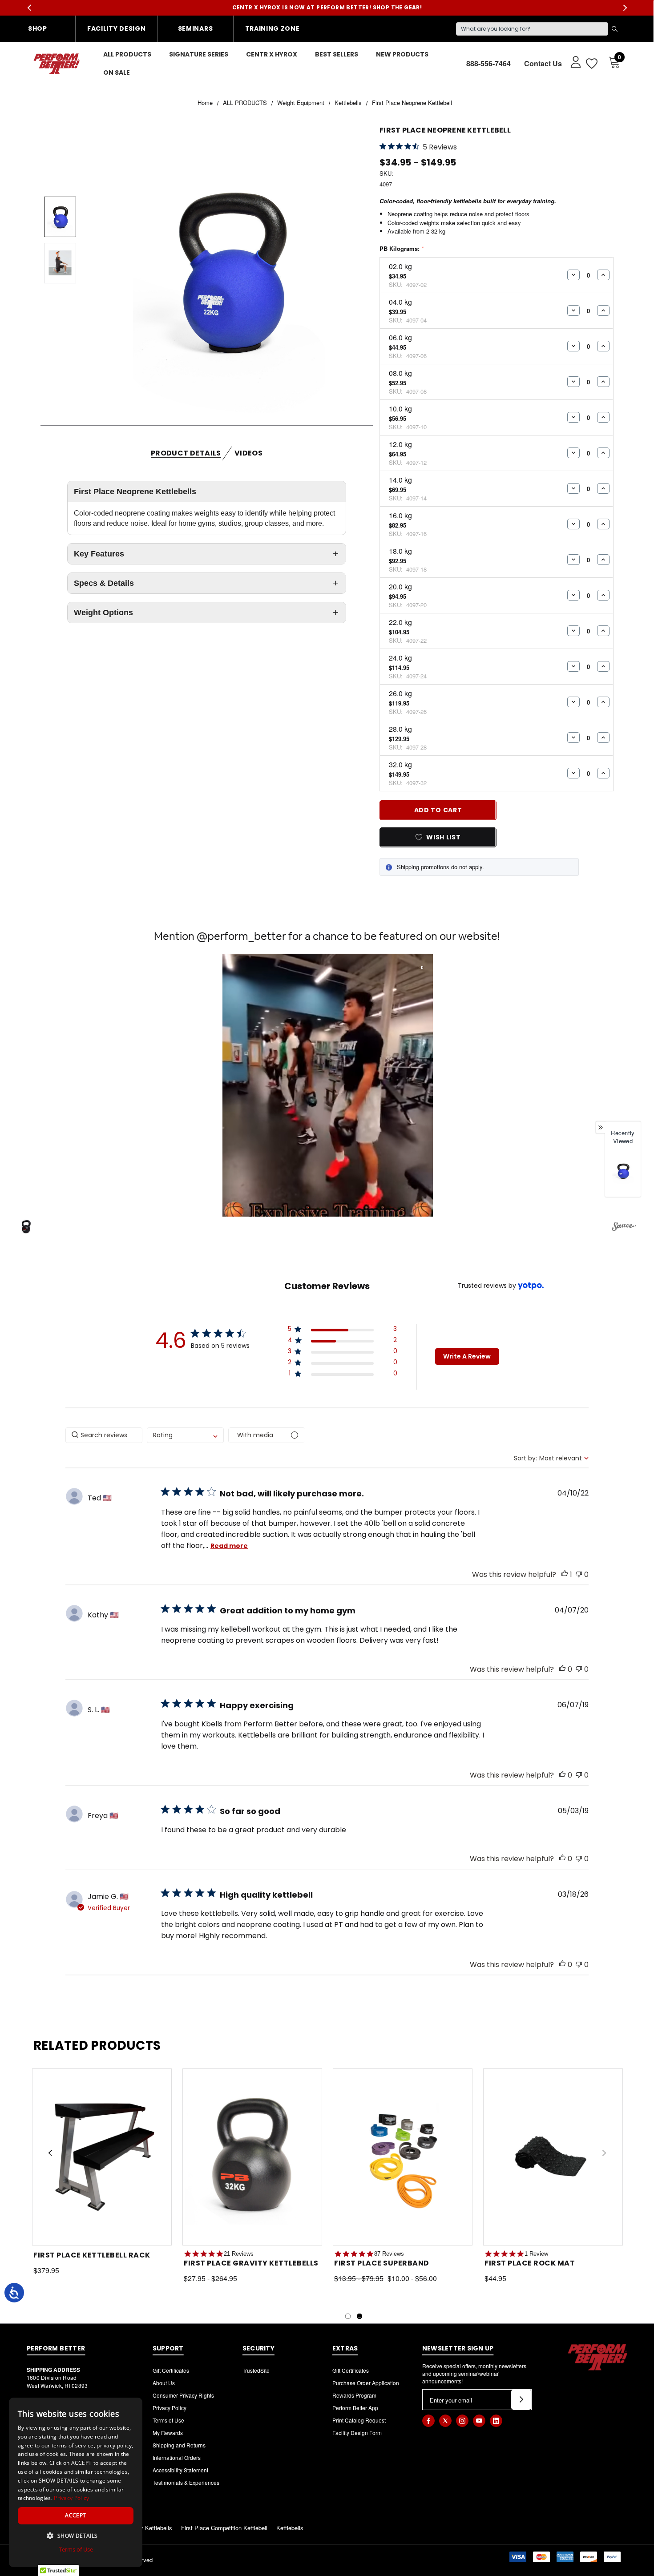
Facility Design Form (357, 2433)
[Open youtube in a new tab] (479, 2421)
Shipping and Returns (179, 2445)
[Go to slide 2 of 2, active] (359, 2316)
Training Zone (272, 28)
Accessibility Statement (180, 2470)
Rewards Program (354, 2395)
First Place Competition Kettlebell (224, 2528)
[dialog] (76, 2482)
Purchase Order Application (366, 2383)
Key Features (99, 554)
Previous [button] (29, 8)
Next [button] (625, 8)
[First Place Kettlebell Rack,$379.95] (102, 2157)
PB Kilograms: (402, 248)
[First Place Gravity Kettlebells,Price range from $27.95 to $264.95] (252, 2157)
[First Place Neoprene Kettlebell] (623, 1171)
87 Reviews (389, 2254)
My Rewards (168, 2433)
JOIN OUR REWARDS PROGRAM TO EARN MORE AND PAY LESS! (327, 7)
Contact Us (543, 63)
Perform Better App (355, 2408)
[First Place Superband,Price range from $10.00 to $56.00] (403, 2157)
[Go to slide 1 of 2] (348, 2316)
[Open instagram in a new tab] (462, 2421)
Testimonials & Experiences (186, 2482)
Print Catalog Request (359, 2420)
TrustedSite (256, 2370)
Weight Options (103, 613)
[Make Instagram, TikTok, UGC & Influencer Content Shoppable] (624, 1228)
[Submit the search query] (614, 29)
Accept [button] (75, 2515)
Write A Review (467, 1356)
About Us (164, 2383)
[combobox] (185, 1435)
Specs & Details (104, 583)
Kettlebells (290, 2528)
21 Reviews (239, 2254)
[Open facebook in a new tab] (428, 2421)
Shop (38, 28)
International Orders (177, 2457)
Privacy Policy (170, 2408)
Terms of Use (168, 2420)
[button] (328, 1085)
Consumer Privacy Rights (183, 2395)
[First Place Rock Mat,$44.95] (553, 2157)
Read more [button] (229, 1546)
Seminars (196, 28)
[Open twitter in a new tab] (445, 2421)
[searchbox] (104, 1435)
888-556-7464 (488, 63)
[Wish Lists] (591, 63)
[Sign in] (571, 61)
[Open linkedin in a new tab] (496, 2421)
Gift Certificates (171, 2370)
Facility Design (117, 28)
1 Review (536, 2254)
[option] (623, 1173)
